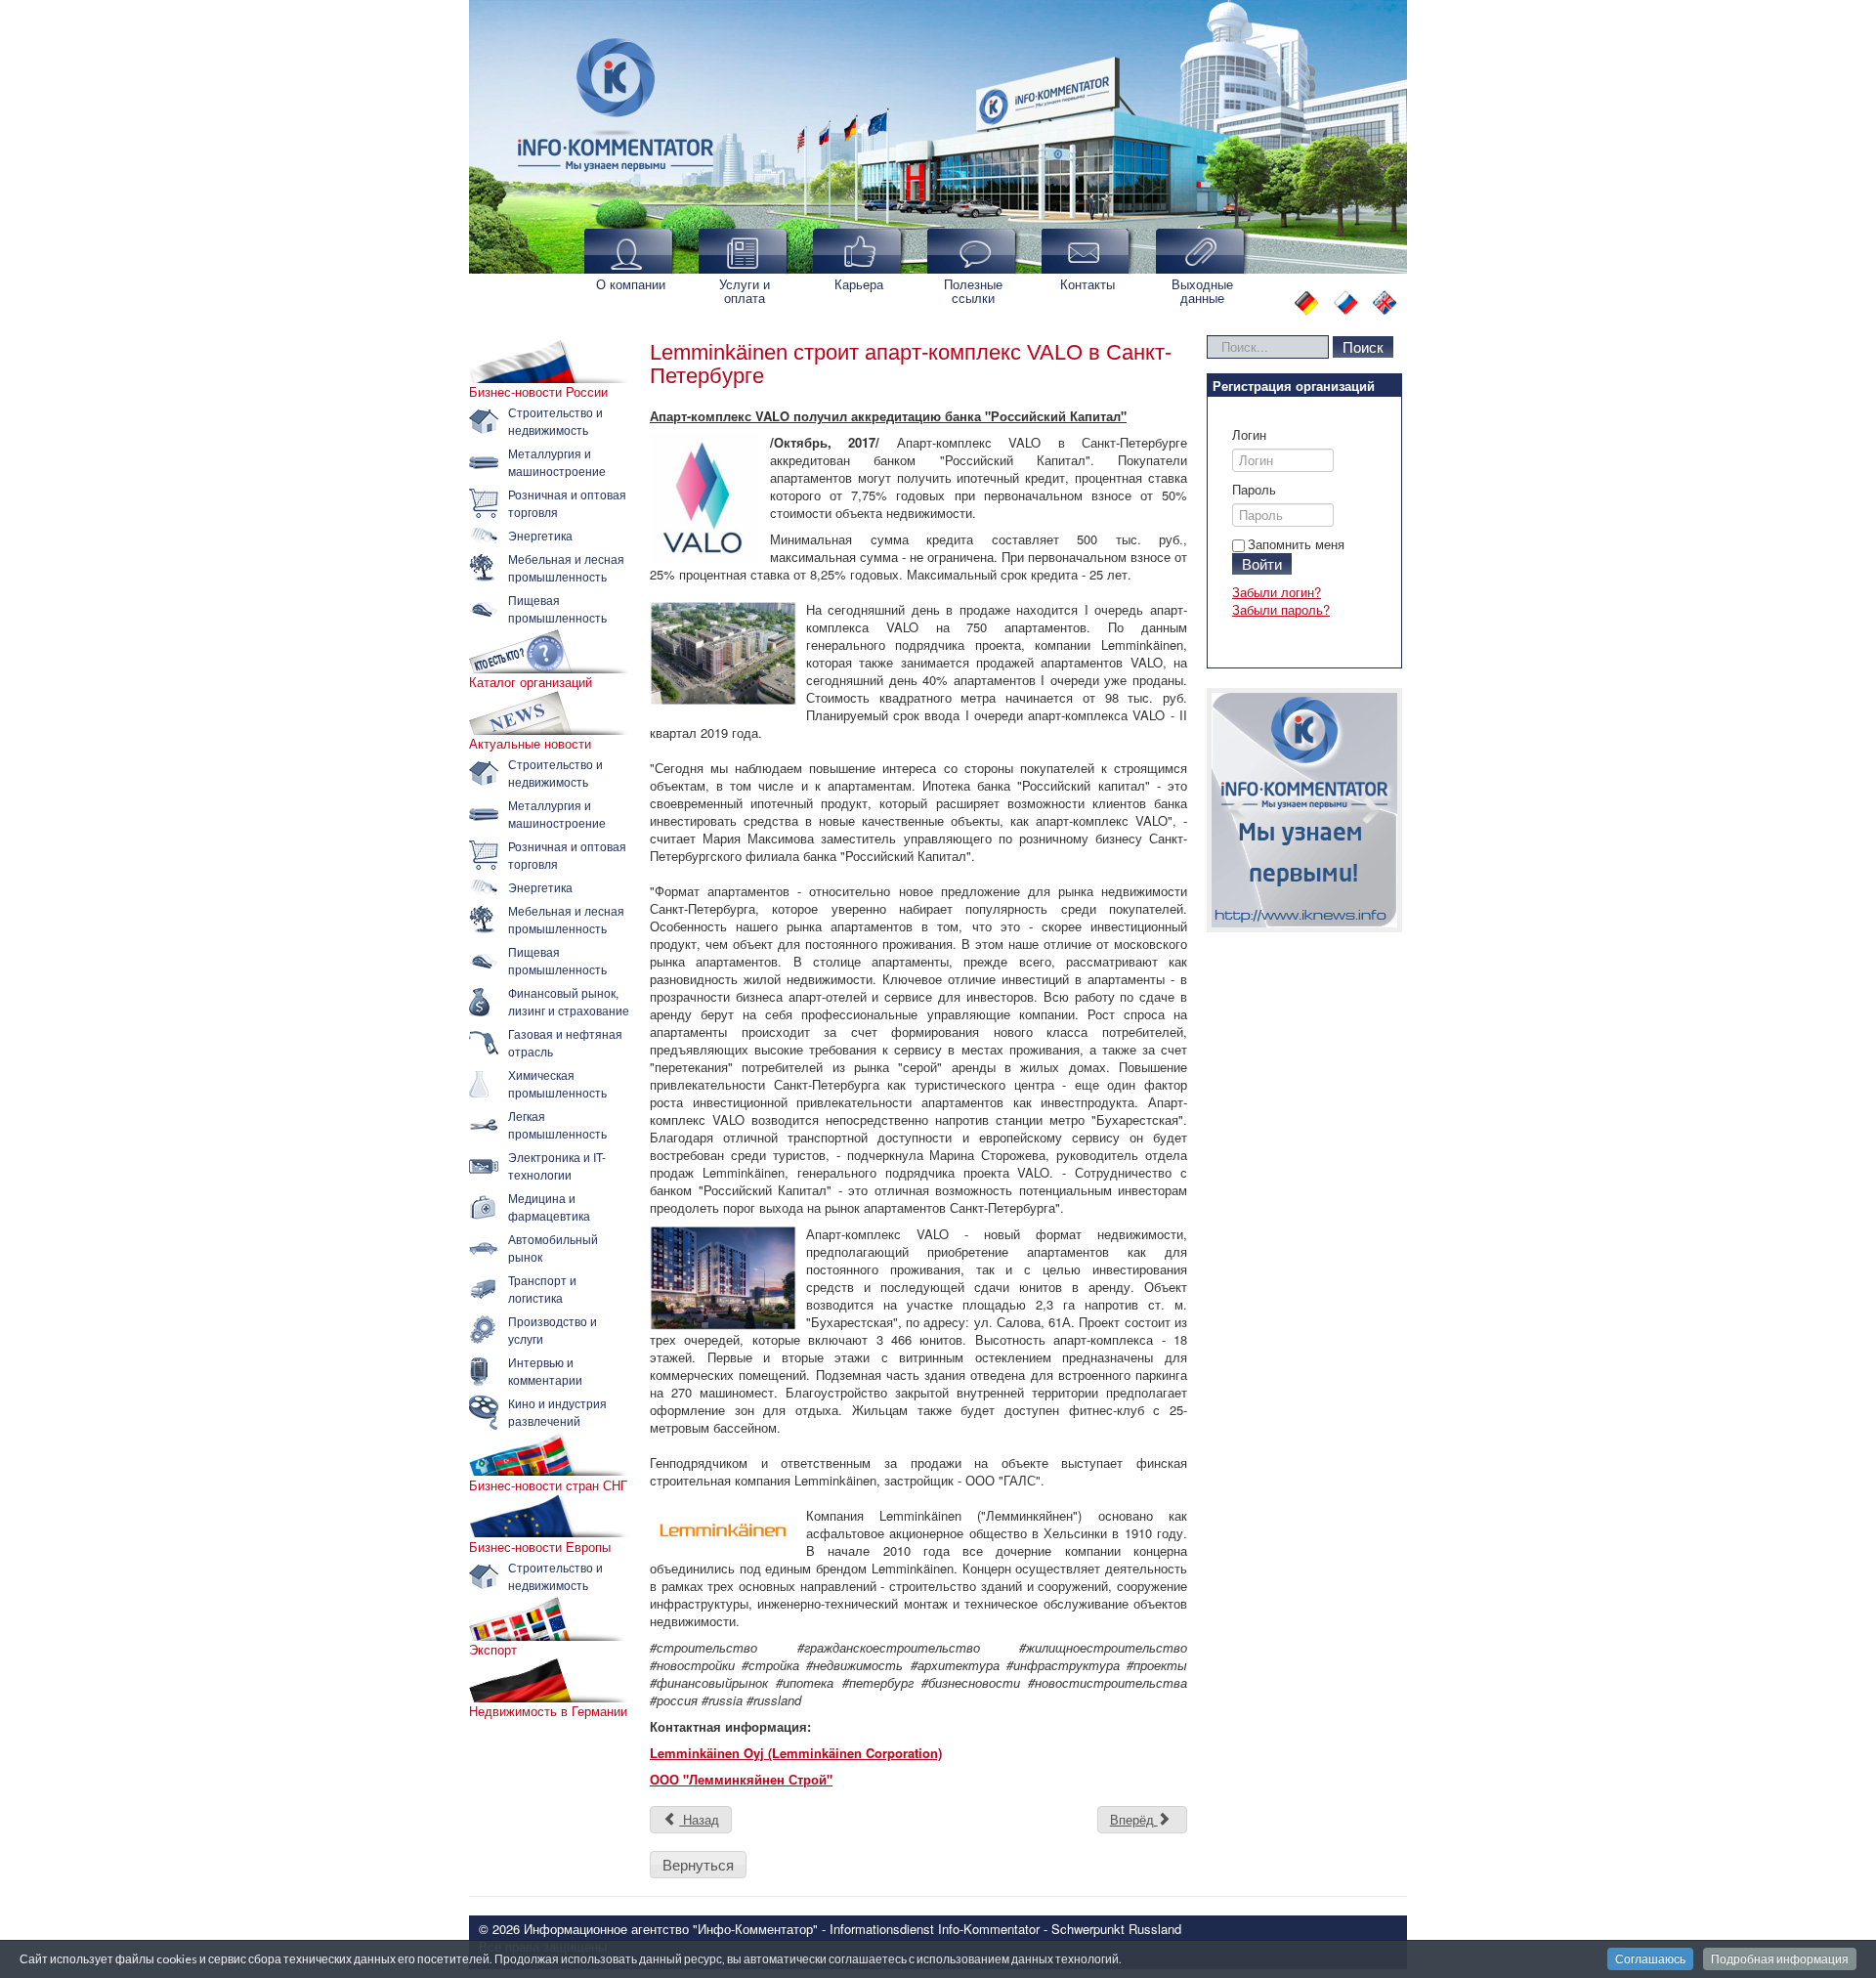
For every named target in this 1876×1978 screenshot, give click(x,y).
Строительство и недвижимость (555, 421)
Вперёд (1134, 1819)
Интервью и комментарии (545, 1371)
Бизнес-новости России (538, 392)
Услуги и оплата (745, 291)
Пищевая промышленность (557, 608)
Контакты (1087, 284)
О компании (631, 284)
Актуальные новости (530, 744)
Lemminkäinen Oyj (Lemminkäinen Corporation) (796, 1753)
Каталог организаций (531, 682)
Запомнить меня (1296, 544)
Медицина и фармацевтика (549, 1206)
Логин (1249, 435)
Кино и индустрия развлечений (557, 1412)
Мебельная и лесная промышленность (566, 567)
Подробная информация (1780, 1959)
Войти (1262, 563)
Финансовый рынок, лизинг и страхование (569, 1001)
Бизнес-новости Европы (540, 1547)
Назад (699, 1819)
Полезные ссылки (973, 291)
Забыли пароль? (1281, 609)
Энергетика (540, 535)
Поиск (1363, 346)
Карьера (859, 284)
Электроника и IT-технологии (557, 1165)
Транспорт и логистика (542, 1289)
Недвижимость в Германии (548, 1711)
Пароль (1254, 490)
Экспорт (493, 1650)
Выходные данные (1202, 291)
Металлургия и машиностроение (557, 462)
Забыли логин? (1277, 592)
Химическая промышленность (557, 1083)
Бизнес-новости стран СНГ (548, 1485)
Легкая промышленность (557, 1124)
